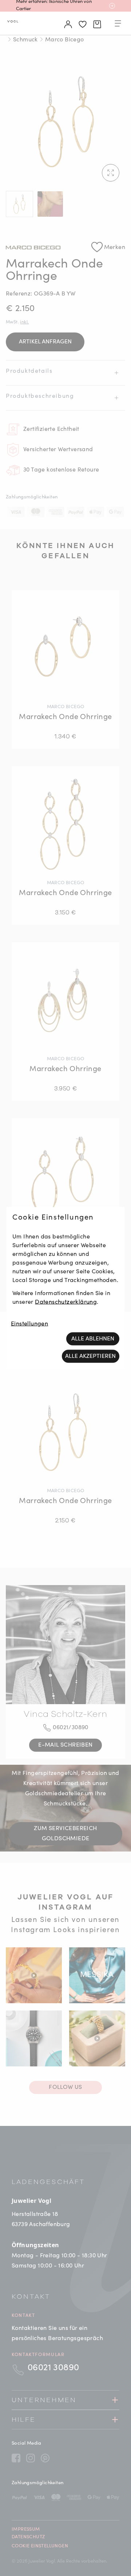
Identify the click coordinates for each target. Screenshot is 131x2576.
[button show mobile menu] (118, 25)
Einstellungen (29, 1324)
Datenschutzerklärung (66, 1302)
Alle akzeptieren (90, 1356)
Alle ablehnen (93, 1339)
